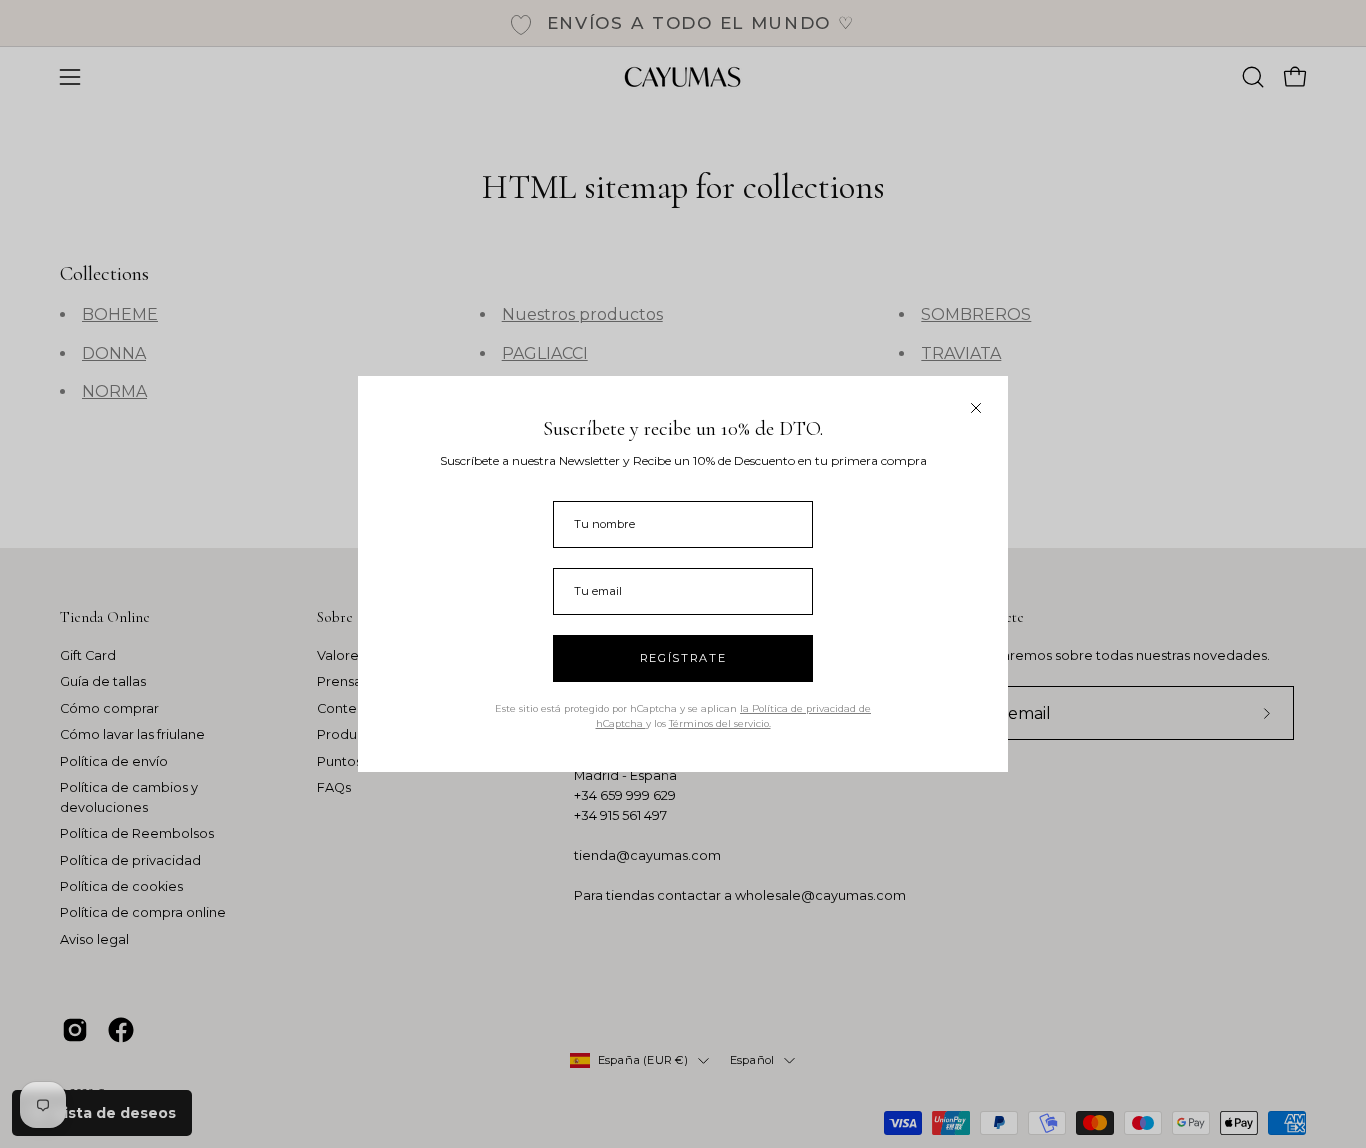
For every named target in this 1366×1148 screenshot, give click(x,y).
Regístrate (683, 658)
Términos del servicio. (720, 723)
